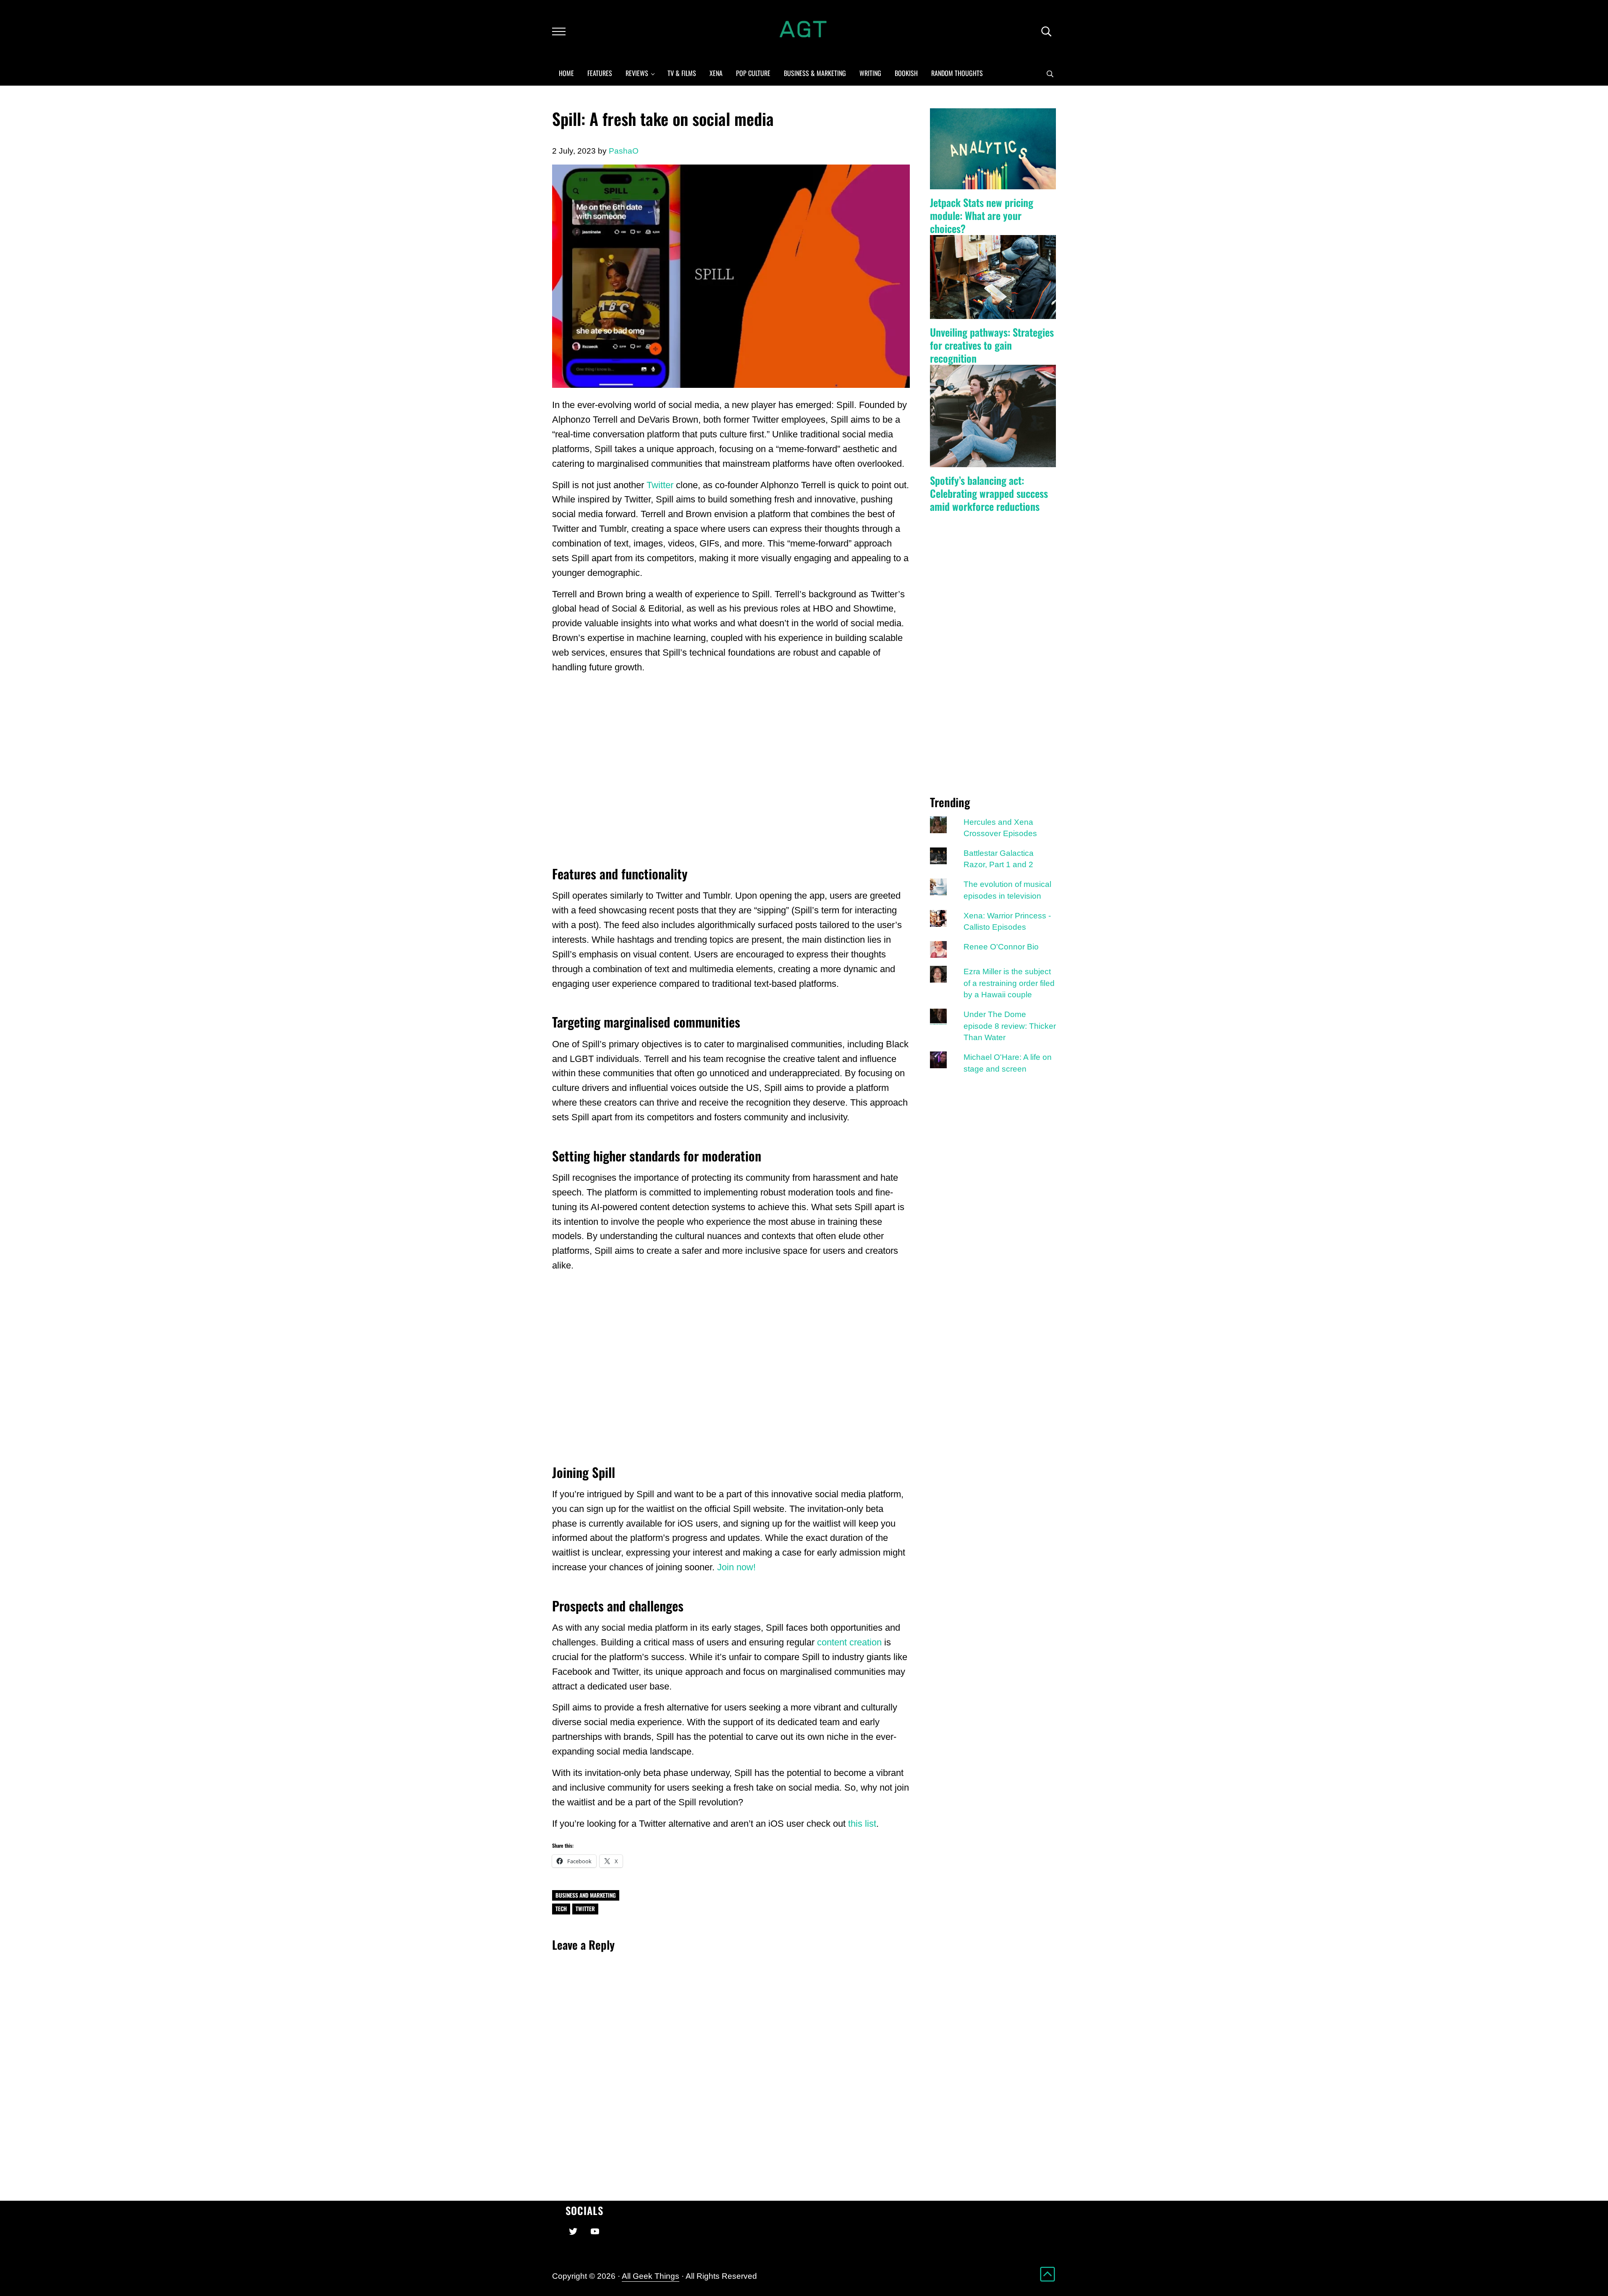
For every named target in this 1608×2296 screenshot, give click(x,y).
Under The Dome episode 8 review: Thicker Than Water (1010, 1026)
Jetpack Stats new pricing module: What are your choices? (982, 215)
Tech (561, 1909)
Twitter (660, 485)
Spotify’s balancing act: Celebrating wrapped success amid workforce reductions (989, 493)
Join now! (736, 1567)
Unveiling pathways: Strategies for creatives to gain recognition (992, 345)
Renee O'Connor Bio (1001, 947)
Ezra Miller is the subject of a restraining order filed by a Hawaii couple (1009, 983)
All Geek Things (651, 2276)
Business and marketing (586, 1895)
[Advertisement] (731, 769)
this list (862, 1824)
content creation (849, 1642)
